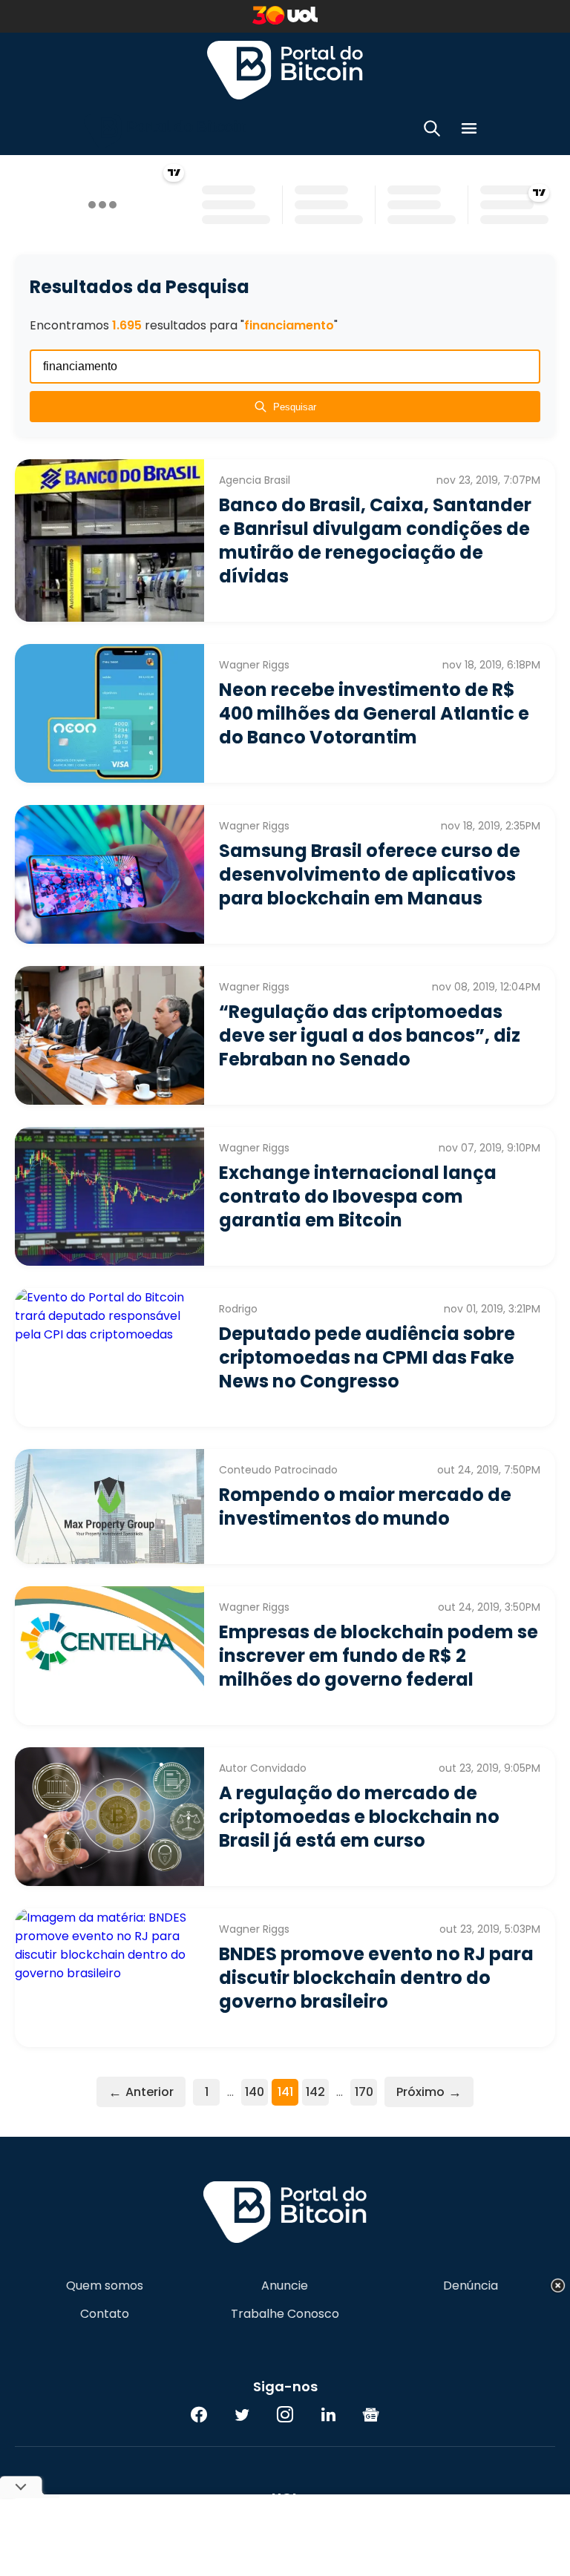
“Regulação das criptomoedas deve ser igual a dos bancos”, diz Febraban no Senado (370, 1035)
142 (315, 2092)
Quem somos (105, 2286)
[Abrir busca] (432, 131)
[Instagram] (285, 2414)
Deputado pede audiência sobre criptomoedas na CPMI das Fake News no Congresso (367, 1357)
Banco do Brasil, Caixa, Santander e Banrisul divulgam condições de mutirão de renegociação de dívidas (375, 540)
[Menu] (469, 131)
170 (364, 2092)
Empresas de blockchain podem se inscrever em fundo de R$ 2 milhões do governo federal (379, 1656)
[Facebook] (199, 2414)
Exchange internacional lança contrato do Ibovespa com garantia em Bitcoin (358, 1196)
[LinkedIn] (328, 2414)
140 (255, 2092)
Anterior (141, 2092)
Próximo (429, 2092)
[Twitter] (242, 2414)
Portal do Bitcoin (285, 70)
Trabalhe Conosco (285, 2314)
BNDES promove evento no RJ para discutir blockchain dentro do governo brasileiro (376, 1978)
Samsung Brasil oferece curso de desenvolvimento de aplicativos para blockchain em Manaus (370, 874)
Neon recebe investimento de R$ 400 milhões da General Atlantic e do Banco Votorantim (374, 713)
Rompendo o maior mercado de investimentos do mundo (365, 1506)
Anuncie (285, 2286)
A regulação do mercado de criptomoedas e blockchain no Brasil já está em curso (359, 1817)
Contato (105, 2314)
